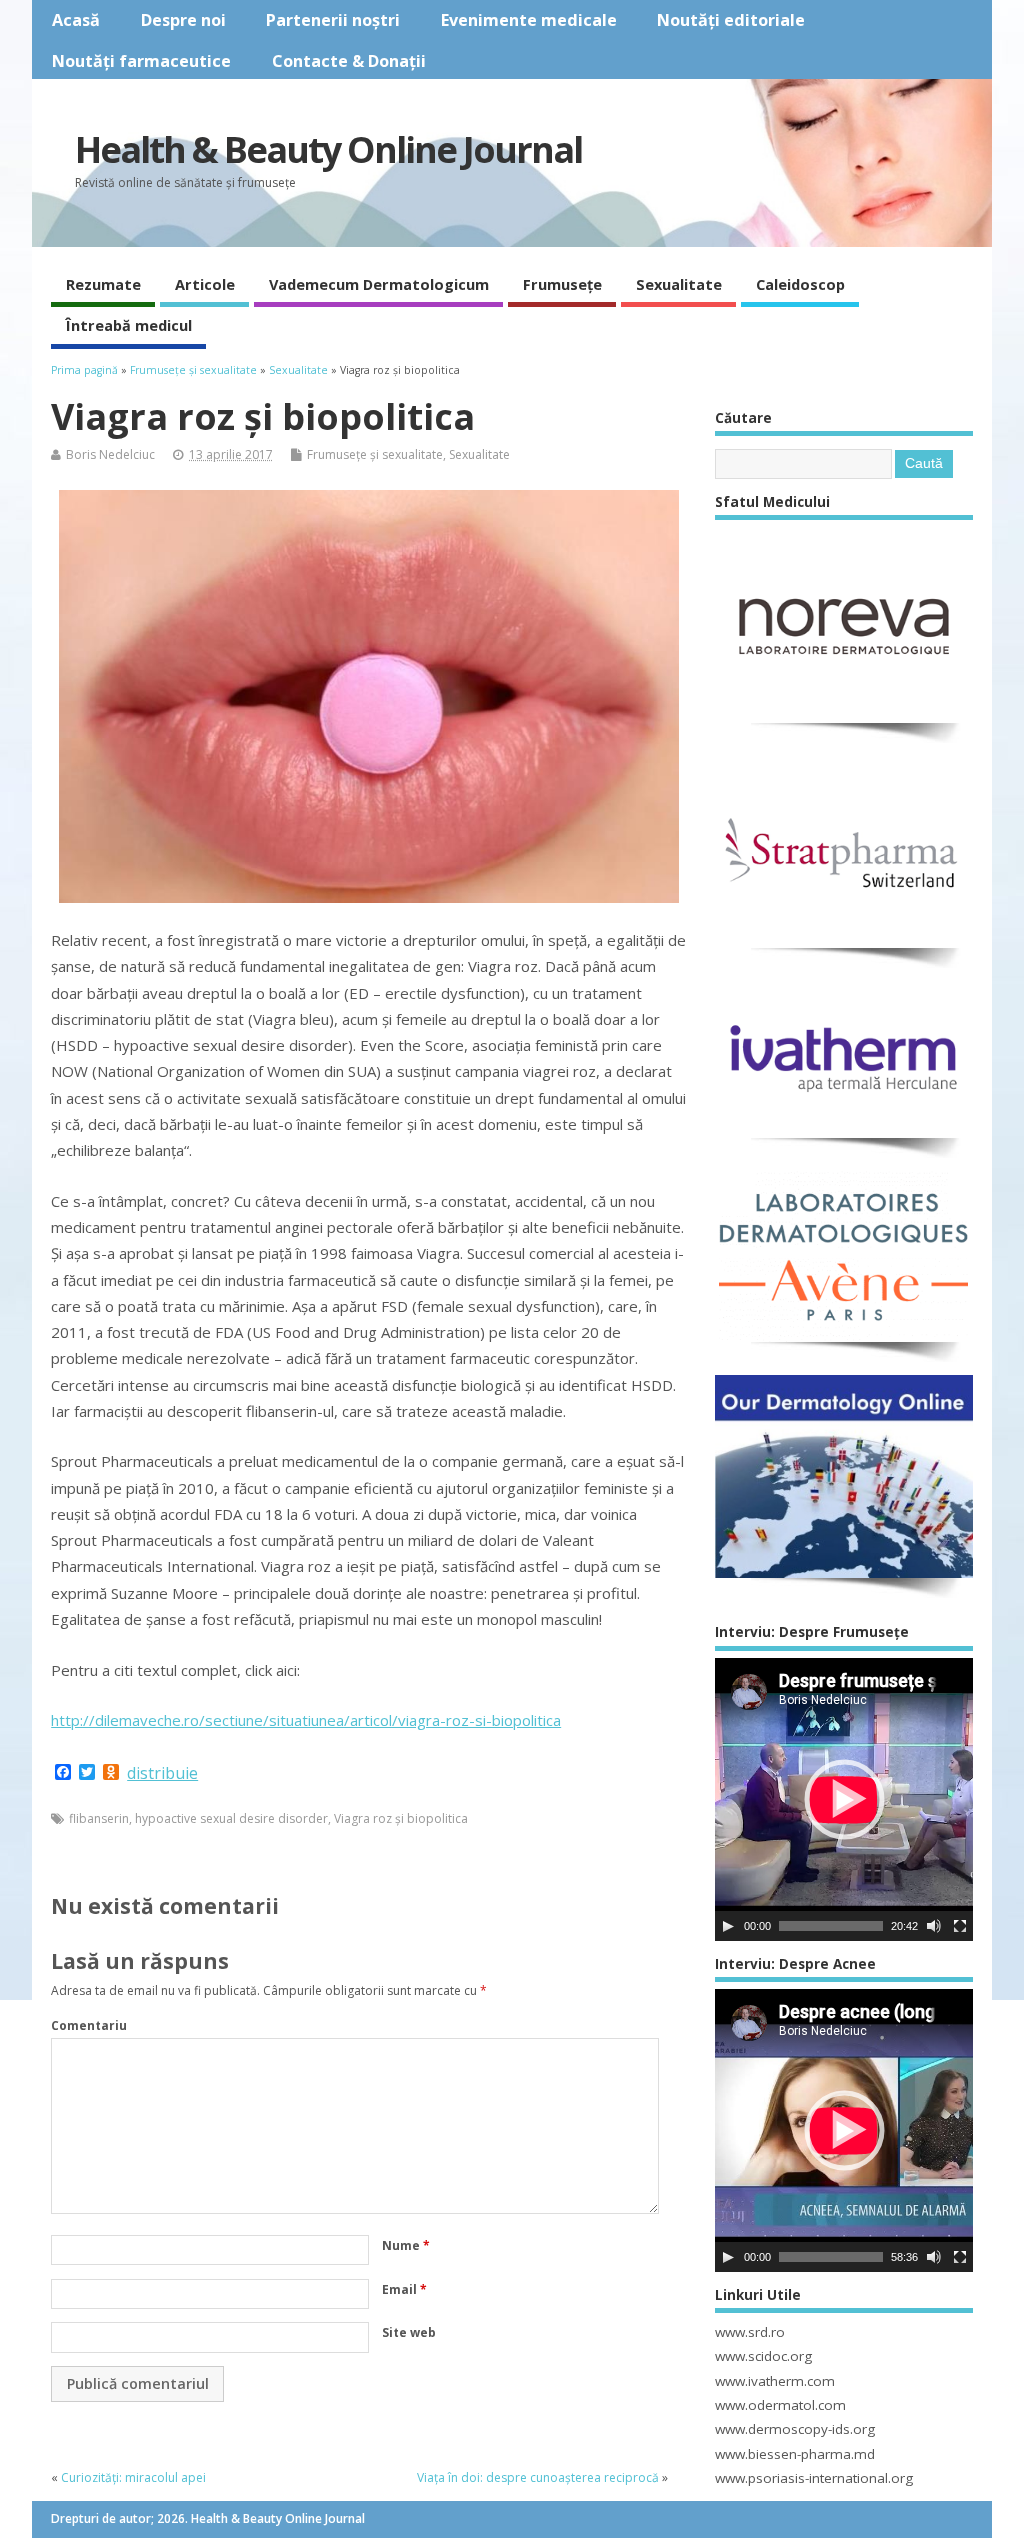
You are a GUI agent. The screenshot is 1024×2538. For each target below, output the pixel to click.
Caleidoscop (800, 284)
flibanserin (99, 1818)
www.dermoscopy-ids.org (795, 2429)
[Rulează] (728, 1926)
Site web (409, 2332)
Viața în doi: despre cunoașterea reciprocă (538, 2477)
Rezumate (103, 284)
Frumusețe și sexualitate (375, 454)
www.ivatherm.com (775, 2381)
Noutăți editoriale (731, 20)
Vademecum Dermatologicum (379, 284)
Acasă (76, 20)
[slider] (831, 1926)
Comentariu (89, 2025)
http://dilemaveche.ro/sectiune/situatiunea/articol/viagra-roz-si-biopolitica (306, 1720)
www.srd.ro (750, 2332)
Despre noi (183, 20)
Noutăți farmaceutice (141, 61)
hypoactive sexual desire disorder (231, 1818)
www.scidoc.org (763, 2356)
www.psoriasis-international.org (814, 2478)
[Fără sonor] (934, 1926)
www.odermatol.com (780, 2405)
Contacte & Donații (349, 61)
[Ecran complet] (960, 1926)
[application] (844, 1799)
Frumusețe (562, 284)
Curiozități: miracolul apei (133, 2477)
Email (404, 2289)
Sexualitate (679, 284)
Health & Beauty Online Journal (328, 149)
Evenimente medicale (529, 20)
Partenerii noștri (333, 20)
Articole (205, 284)
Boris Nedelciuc (110, 454)
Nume (406, 2245)
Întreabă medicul (129, 325)
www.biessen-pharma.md (795, 2454)
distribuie (162, 1773)
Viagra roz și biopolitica (401, 1818)
